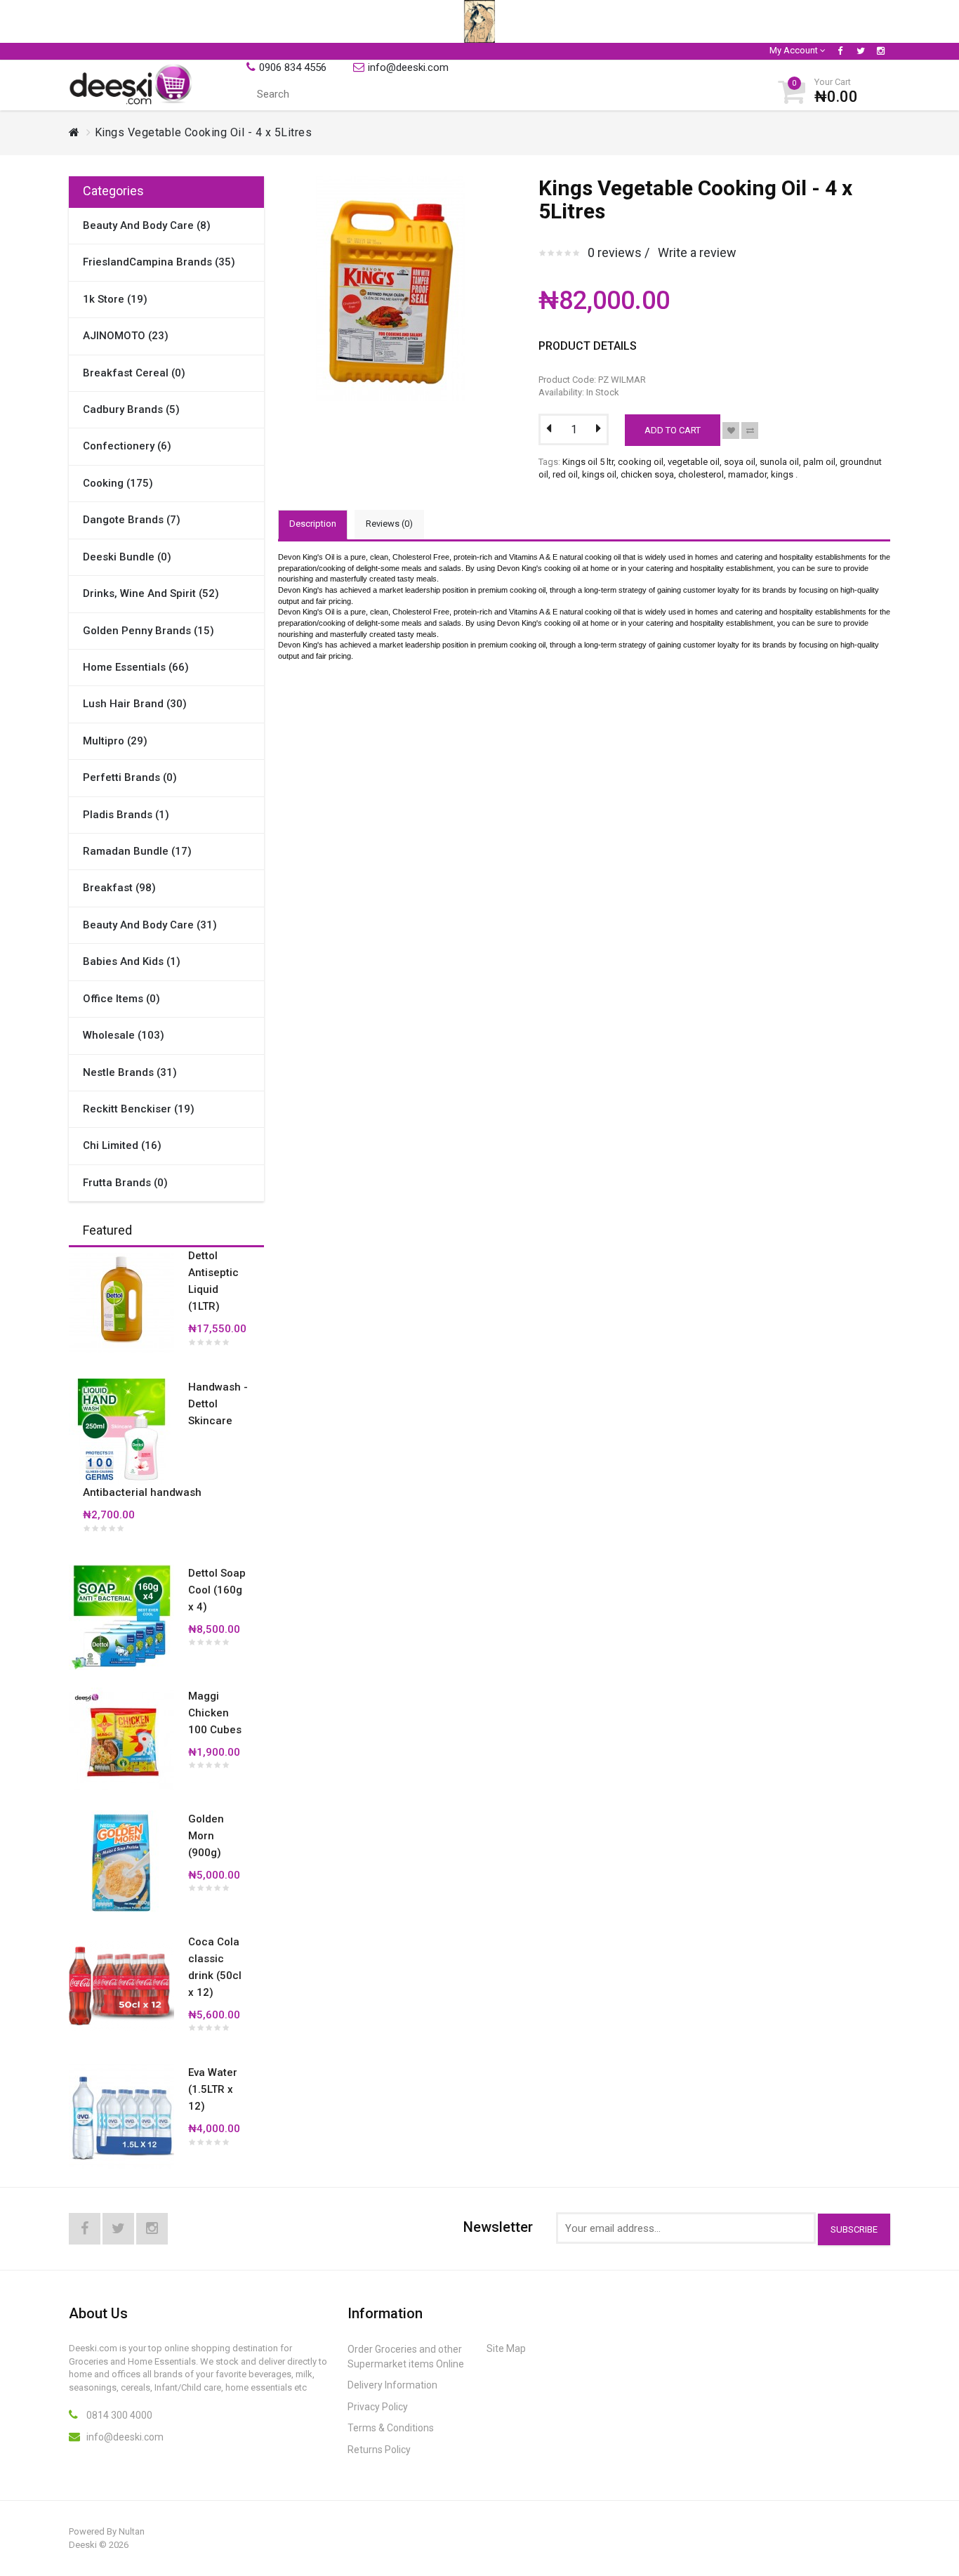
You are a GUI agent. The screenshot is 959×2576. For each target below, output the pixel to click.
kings (782, 474)
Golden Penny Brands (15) (148, 631)
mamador (747, 474)
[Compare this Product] (750, 431)
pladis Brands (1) (126, 815)
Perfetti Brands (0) (130, 777)
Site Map (506, 2348)
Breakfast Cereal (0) (134, 373)
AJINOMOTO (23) (126, 336)
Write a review (697, 252)
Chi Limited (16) (122, 1145)
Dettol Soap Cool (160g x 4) (217, 1590)
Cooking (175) (118, 483)
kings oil (599, 474)
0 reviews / (619, 252)
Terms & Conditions (391, 2428)
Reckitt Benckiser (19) (139, 1109)
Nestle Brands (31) (130, 1072)
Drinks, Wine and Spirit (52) (151, 593)
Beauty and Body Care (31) (150, 925)
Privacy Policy (378, 2407)
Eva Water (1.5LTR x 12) (213, 2089)
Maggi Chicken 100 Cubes (215, 1713)
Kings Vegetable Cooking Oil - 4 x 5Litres (204, 132)
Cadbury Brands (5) (131, 409)
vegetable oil (694, 462)
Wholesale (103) (124, 1035)
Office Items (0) (121, 999)
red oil (565, 474)
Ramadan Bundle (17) (137, 851)
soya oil (740, 462)
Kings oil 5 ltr (588, 462)
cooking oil (641, 462)
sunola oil (779, 462)
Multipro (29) (115, 741)
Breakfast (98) (119, 888)
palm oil (819, 462)
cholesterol (701, 474)
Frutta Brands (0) (125, 1183)
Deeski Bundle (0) (127, 557)
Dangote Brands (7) (132, 520)
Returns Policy (379, 2450)
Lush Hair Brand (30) (135, 704)
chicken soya (647, 474)
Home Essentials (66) (136, 667)
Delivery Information (392, 2385)
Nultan (132, 2531)
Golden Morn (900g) (206, 1836)
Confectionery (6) (127, 446)
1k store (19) (115, 299)
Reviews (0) (389, 524)
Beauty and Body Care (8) (147, 225)
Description (313, 524)
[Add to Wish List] (731, 431)
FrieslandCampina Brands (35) (159, 262)
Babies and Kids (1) (132, 961)
